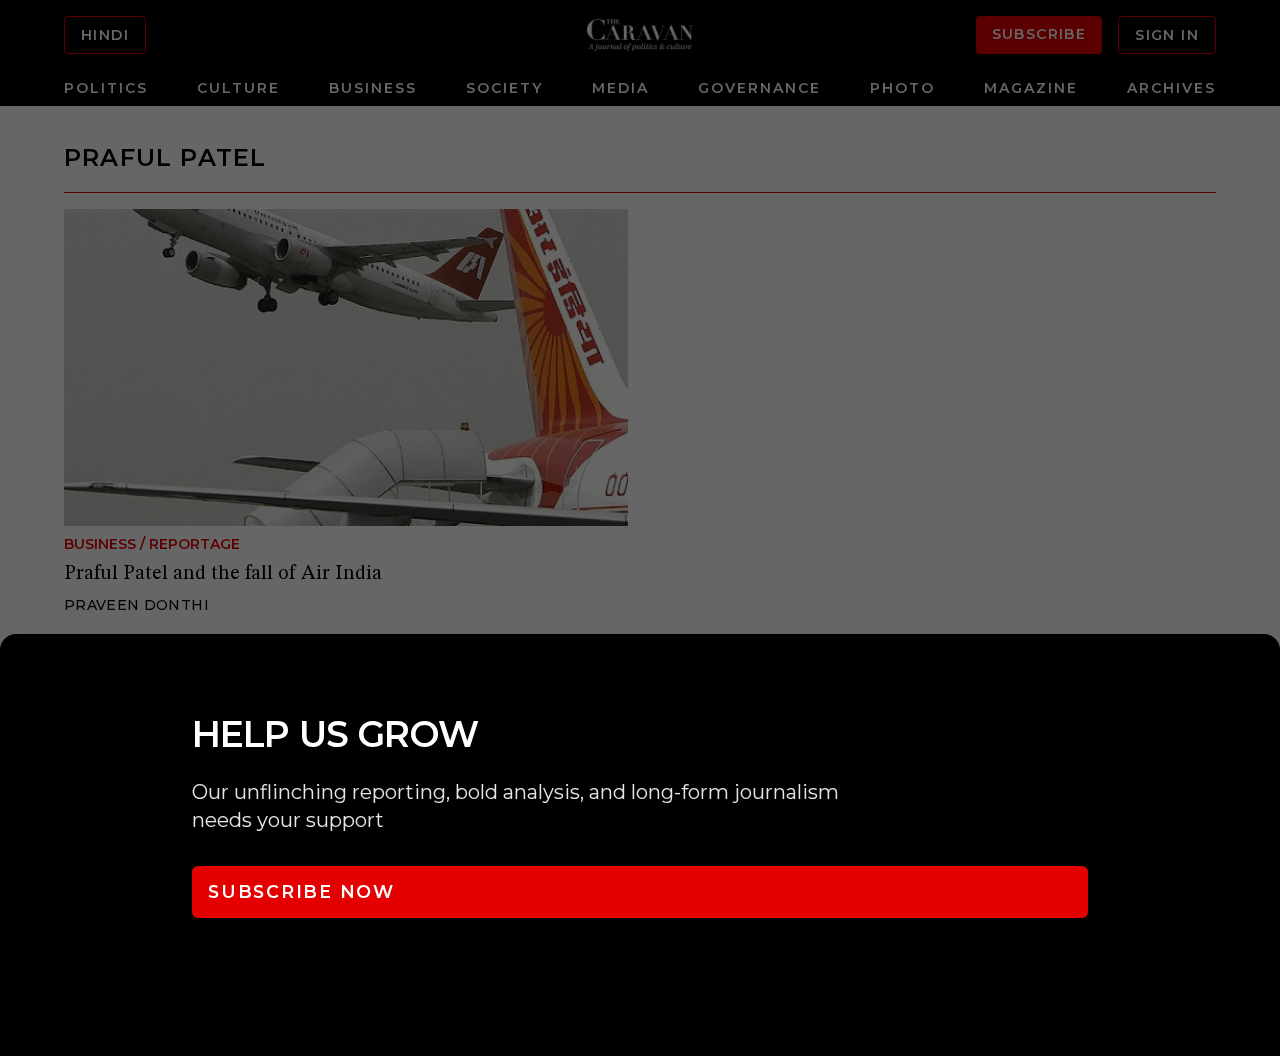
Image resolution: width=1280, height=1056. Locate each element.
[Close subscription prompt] (1260, 676)
